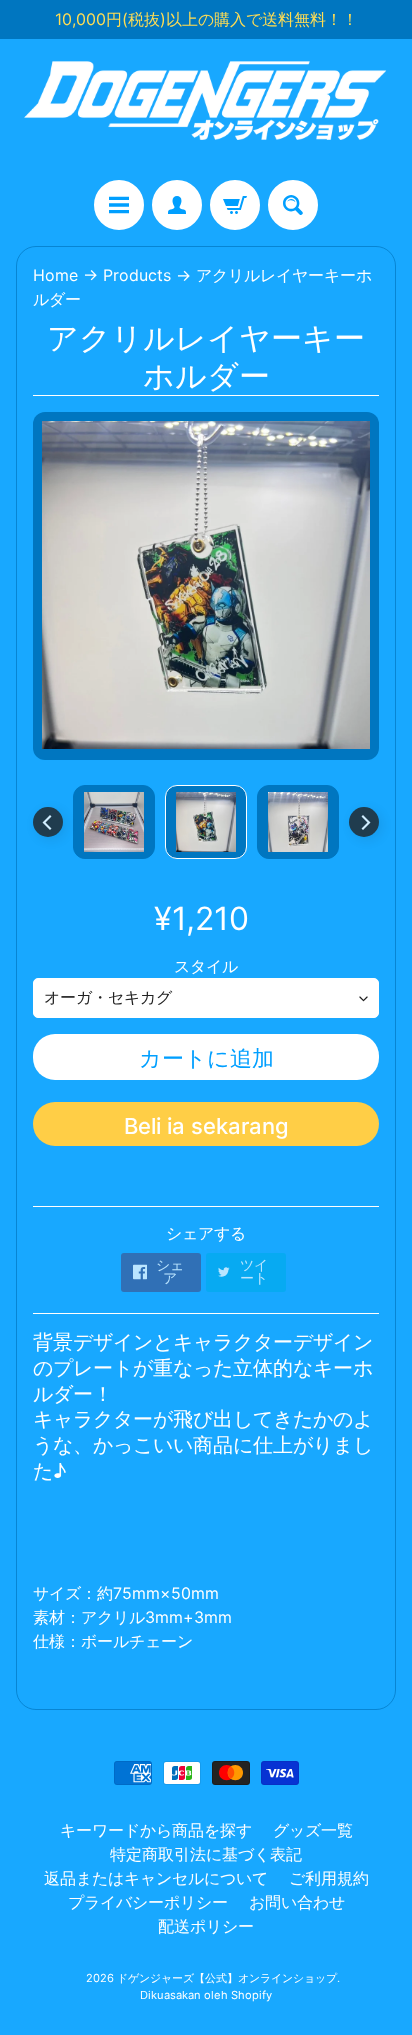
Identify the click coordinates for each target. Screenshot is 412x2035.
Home (55, 275)
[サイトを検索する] (293, 205)
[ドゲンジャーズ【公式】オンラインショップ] (206, 109)
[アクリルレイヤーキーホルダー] (114, 822)
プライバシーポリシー (148, 1902)
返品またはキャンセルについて (156, 1878)
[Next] (364, 822)
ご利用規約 (329, 1878)
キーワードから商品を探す (156, 1830)
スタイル (206, 966)
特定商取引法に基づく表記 (206, 1854)
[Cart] (235, 205)
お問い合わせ (297, 1902)
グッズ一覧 (313, 1830)
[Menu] (119, 205)
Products (137, 275)
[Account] (177, 205)
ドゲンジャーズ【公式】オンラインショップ (227, 1978)
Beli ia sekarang (206, 1126)
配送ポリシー (206, 1926)
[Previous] (48, 822)
